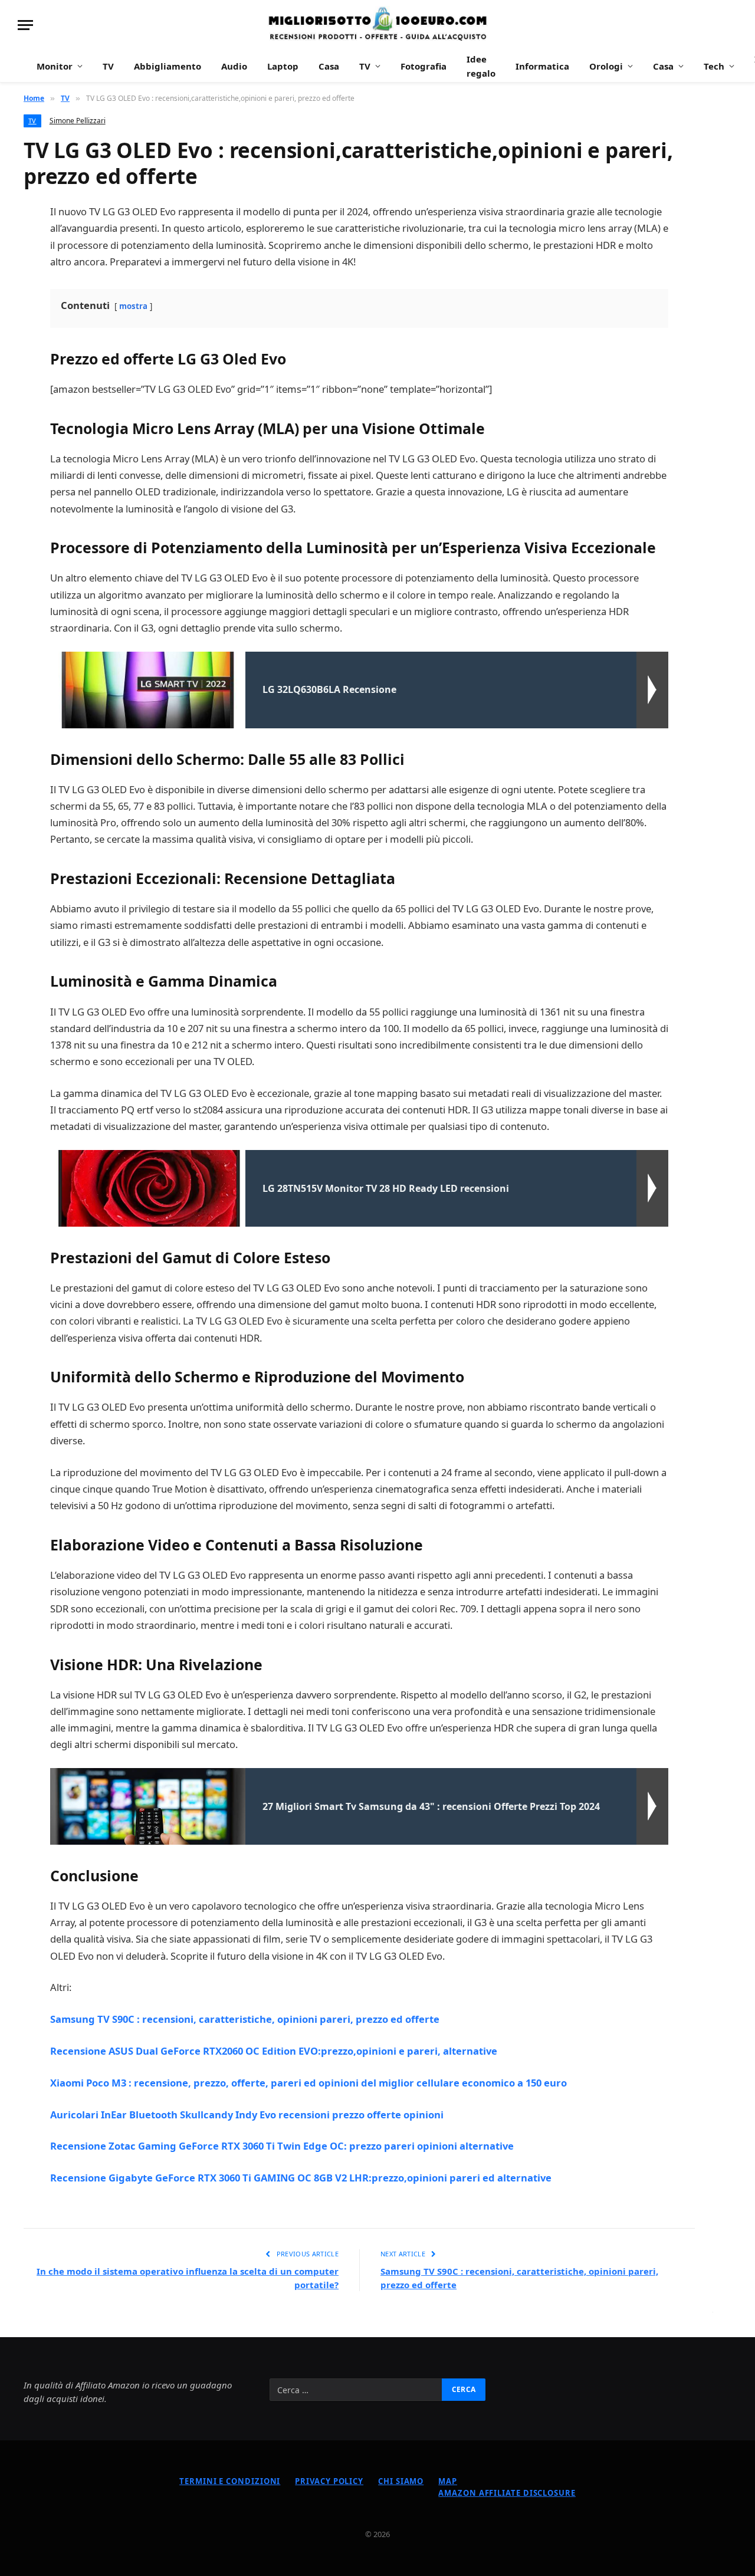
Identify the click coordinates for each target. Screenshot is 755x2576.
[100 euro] (377, 25)
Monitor (55, 66)
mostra (133, 306)
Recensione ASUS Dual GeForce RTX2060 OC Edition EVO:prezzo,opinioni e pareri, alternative (274, 2051)
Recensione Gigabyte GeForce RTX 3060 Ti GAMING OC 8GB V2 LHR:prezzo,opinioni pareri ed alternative (301, 2178)
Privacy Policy (329, 2481)
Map (448, 2481)
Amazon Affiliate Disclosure (507, 2493)
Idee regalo (481, 66)
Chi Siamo (401, 2481)
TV (108, 66)
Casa (329, 66)
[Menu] (25, 25)
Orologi (606, 66)
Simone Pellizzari (78, 121)
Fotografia (424, 66)
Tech (714, 66)
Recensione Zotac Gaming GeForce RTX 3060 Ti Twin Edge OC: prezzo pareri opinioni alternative (282, 2146)
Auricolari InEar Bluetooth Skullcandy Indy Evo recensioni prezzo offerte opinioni (247, 2115)
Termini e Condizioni (230, 2481)
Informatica (542, 66)
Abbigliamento (168, 66)
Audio (234, 66)
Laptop (283, 66)
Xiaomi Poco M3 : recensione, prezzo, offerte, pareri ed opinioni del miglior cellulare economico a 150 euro (308, 2083)
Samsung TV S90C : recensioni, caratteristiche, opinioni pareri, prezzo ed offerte (245, 2019)
